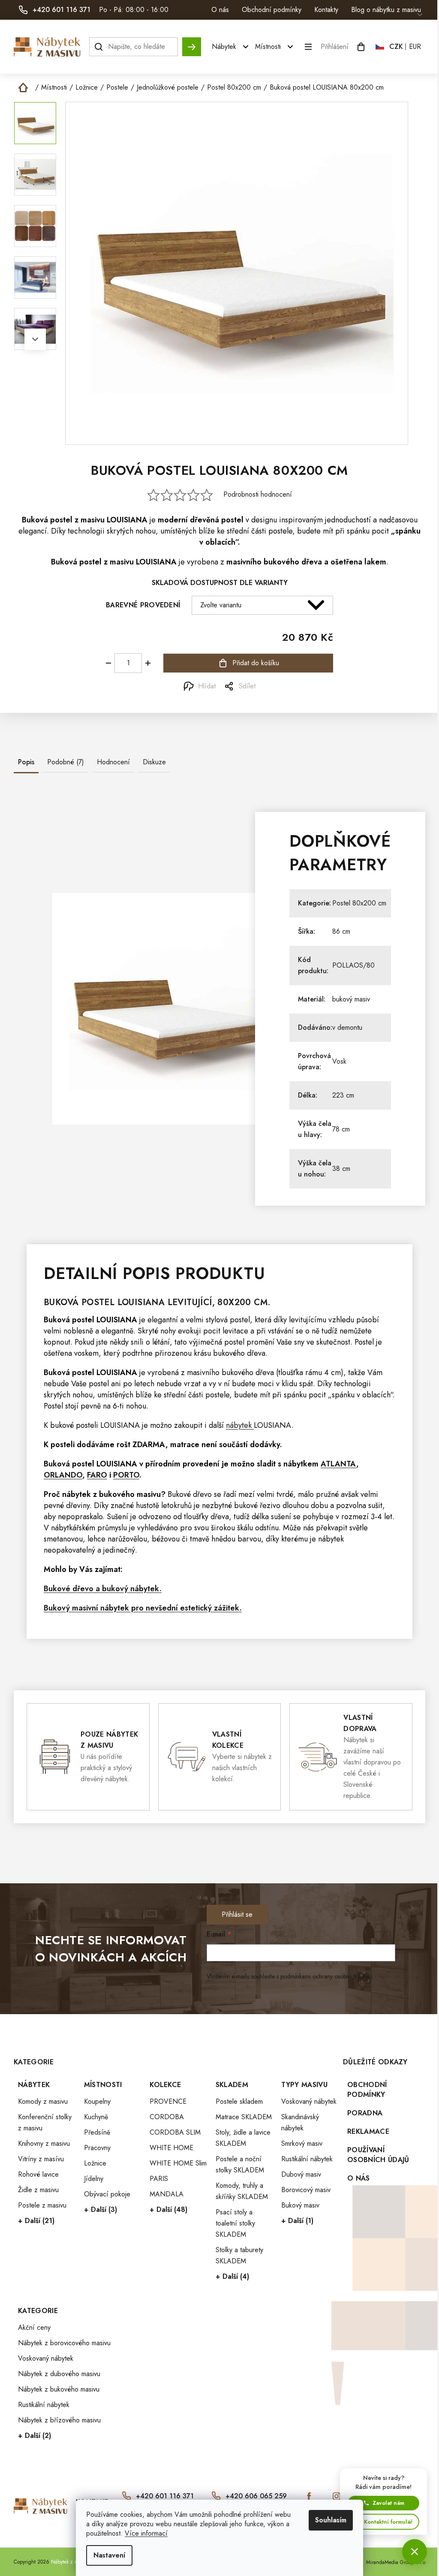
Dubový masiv (301, 2174)
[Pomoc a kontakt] (415, 2552)
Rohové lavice (38, 2174)
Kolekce (165, 2085)
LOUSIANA (273, 1425)
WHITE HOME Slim (178, 2163)
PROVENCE (168, 2101)
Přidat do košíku (256, 663)
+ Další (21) (36, 2221)
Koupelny (97, 2101)
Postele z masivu (42, 2205)
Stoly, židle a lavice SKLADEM (243, 2138)
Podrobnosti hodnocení (258, 495)
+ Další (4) (232, 2276)
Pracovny (97, 2148)
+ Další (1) (297, 2221)
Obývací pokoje (107, 2194)
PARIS (159, 2179)
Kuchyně (96, 2117)
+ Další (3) (101, 2210)
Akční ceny (34, 2327)
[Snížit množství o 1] (108, 663)
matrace (185, 1445)
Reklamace (368, 2131)
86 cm (341, 931)
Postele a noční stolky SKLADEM (240, 2164)
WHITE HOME (171, 2148)
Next (35, 339)
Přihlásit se (237, 1914)
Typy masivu (304, 2085)
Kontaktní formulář (388, 2522)
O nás (220, 10)
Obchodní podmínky (272, 10)
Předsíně (97, 2132)
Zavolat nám (388, 2503)
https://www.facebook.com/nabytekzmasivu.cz (309, 2496)
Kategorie (38, 2311)
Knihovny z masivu (44, 2143)
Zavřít (62, 686)
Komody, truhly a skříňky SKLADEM (242, 2191)
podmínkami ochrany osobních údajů (326, 1976)
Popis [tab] (26, 762)
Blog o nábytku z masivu (386, 10)
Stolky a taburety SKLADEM (239, 2255)
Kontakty (326, 10)
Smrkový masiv (302, 2143)
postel (61, 520)
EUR (415, 47)
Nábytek (34, 2085)
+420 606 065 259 (256, 2496)
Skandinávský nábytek (300, 2122)
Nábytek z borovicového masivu (64, 2343)
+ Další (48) (168, 2210)
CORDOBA (167, 2117)
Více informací (146, 2533)
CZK (396, 47)
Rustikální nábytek (307, 2159)
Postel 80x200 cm (359, 903)
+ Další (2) (35, 2436)
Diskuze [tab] (154, 762)
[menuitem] (231, 47)
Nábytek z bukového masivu (59, 2389)
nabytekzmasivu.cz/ (337, 2496)
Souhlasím (331, 2520)
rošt (123, 1445)
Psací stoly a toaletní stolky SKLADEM (235, 2223)
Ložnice (95, 2163)
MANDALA (167, 2194)
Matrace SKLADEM (244, 2117)
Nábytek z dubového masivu (59, 2374)
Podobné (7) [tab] (66, 762)
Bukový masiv (300, 2205)
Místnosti (103, 2085)
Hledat (192, 43)
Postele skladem (239, 2101)
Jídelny (94, 2179)
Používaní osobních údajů (378, 2155)
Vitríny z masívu (41, 2159)
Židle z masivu (38, 2190)
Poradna (365, 2113)
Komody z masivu (43, 2101)
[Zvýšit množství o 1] (148, 663)
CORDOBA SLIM (175, 2132)
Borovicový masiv (306, 2190)
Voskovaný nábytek (309, 2101)
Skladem (232, 2085)
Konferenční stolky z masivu (45, 2122)
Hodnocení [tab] (113, 762)
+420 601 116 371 (165, 2496)
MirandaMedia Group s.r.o (396, 2562)
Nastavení (109, 2555)
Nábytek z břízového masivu (59, 2420)
